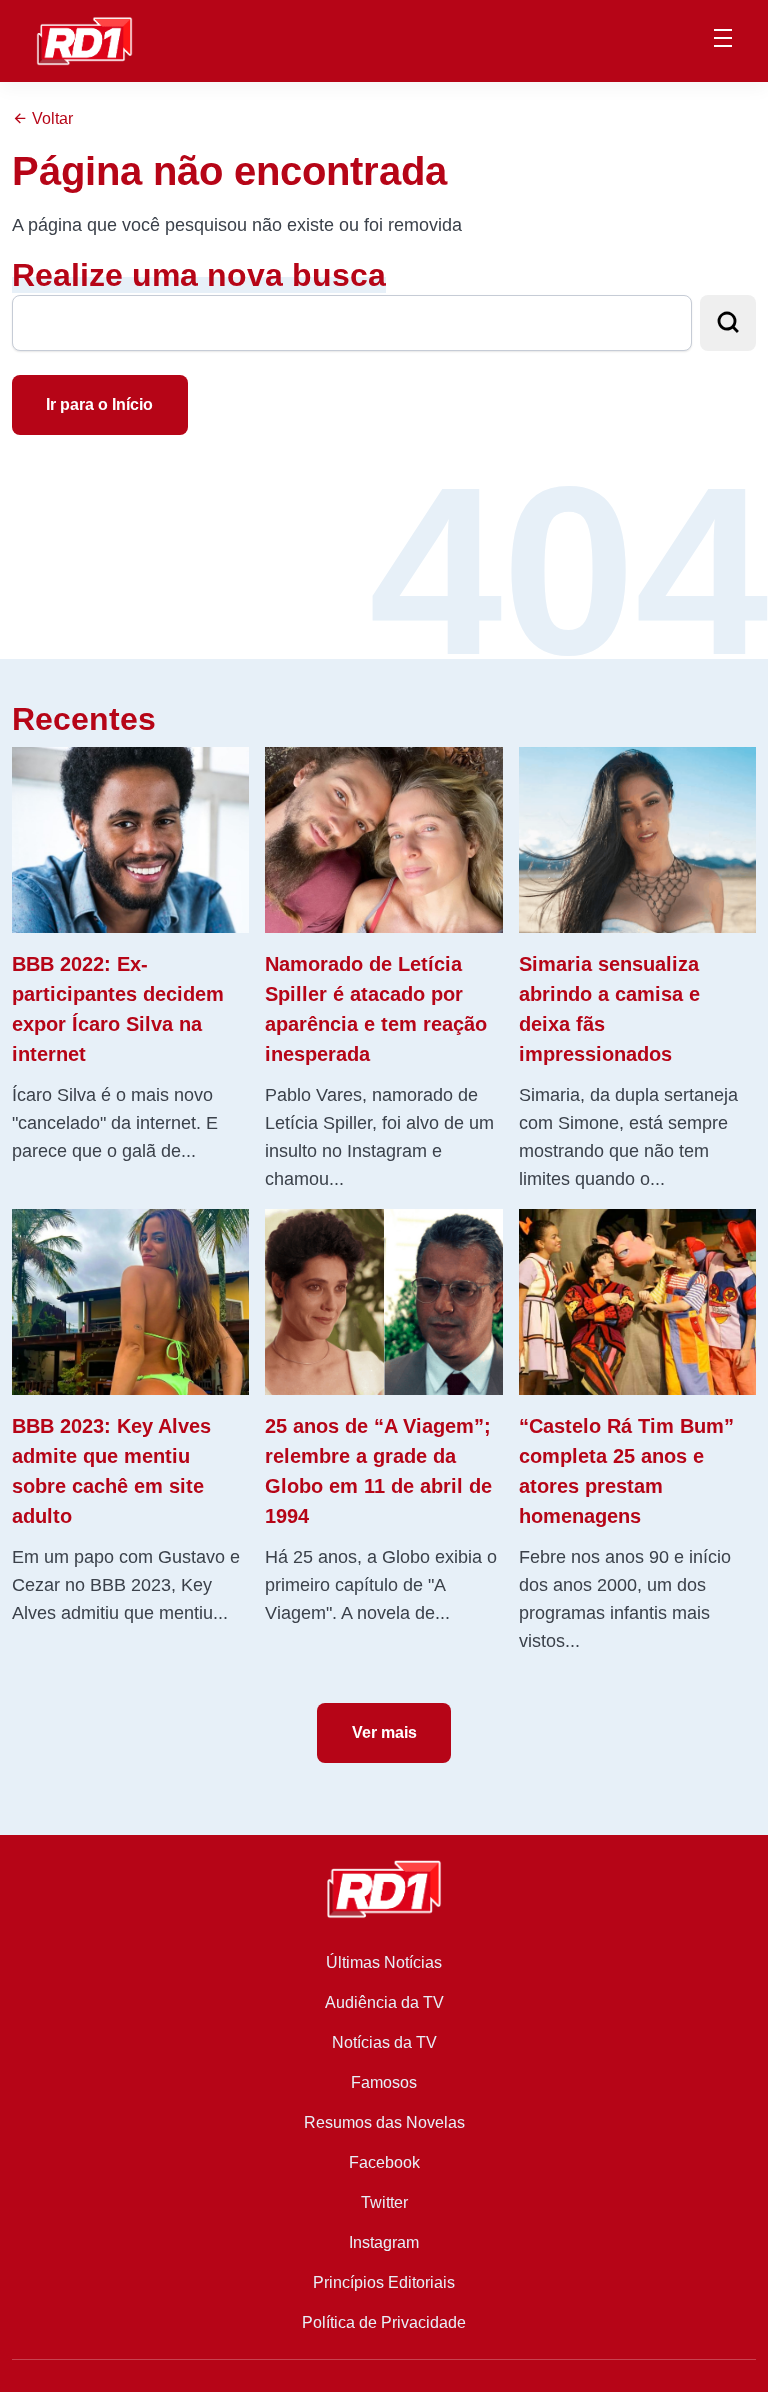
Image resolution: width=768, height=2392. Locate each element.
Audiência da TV (384, 2002)
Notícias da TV (384, 2042)
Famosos (384, 2082)
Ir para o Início (99, 404)
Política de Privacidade (384, 2322)
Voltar (50, 118)
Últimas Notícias (384, 1962)
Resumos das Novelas (384, 2122)
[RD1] (84, 39)
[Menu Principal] (723, 41)
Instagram (384, 2242)
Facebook (384, 2162)
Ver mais (384, 1732)
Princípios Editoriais (384, 2282)
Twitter (384, 2202)
